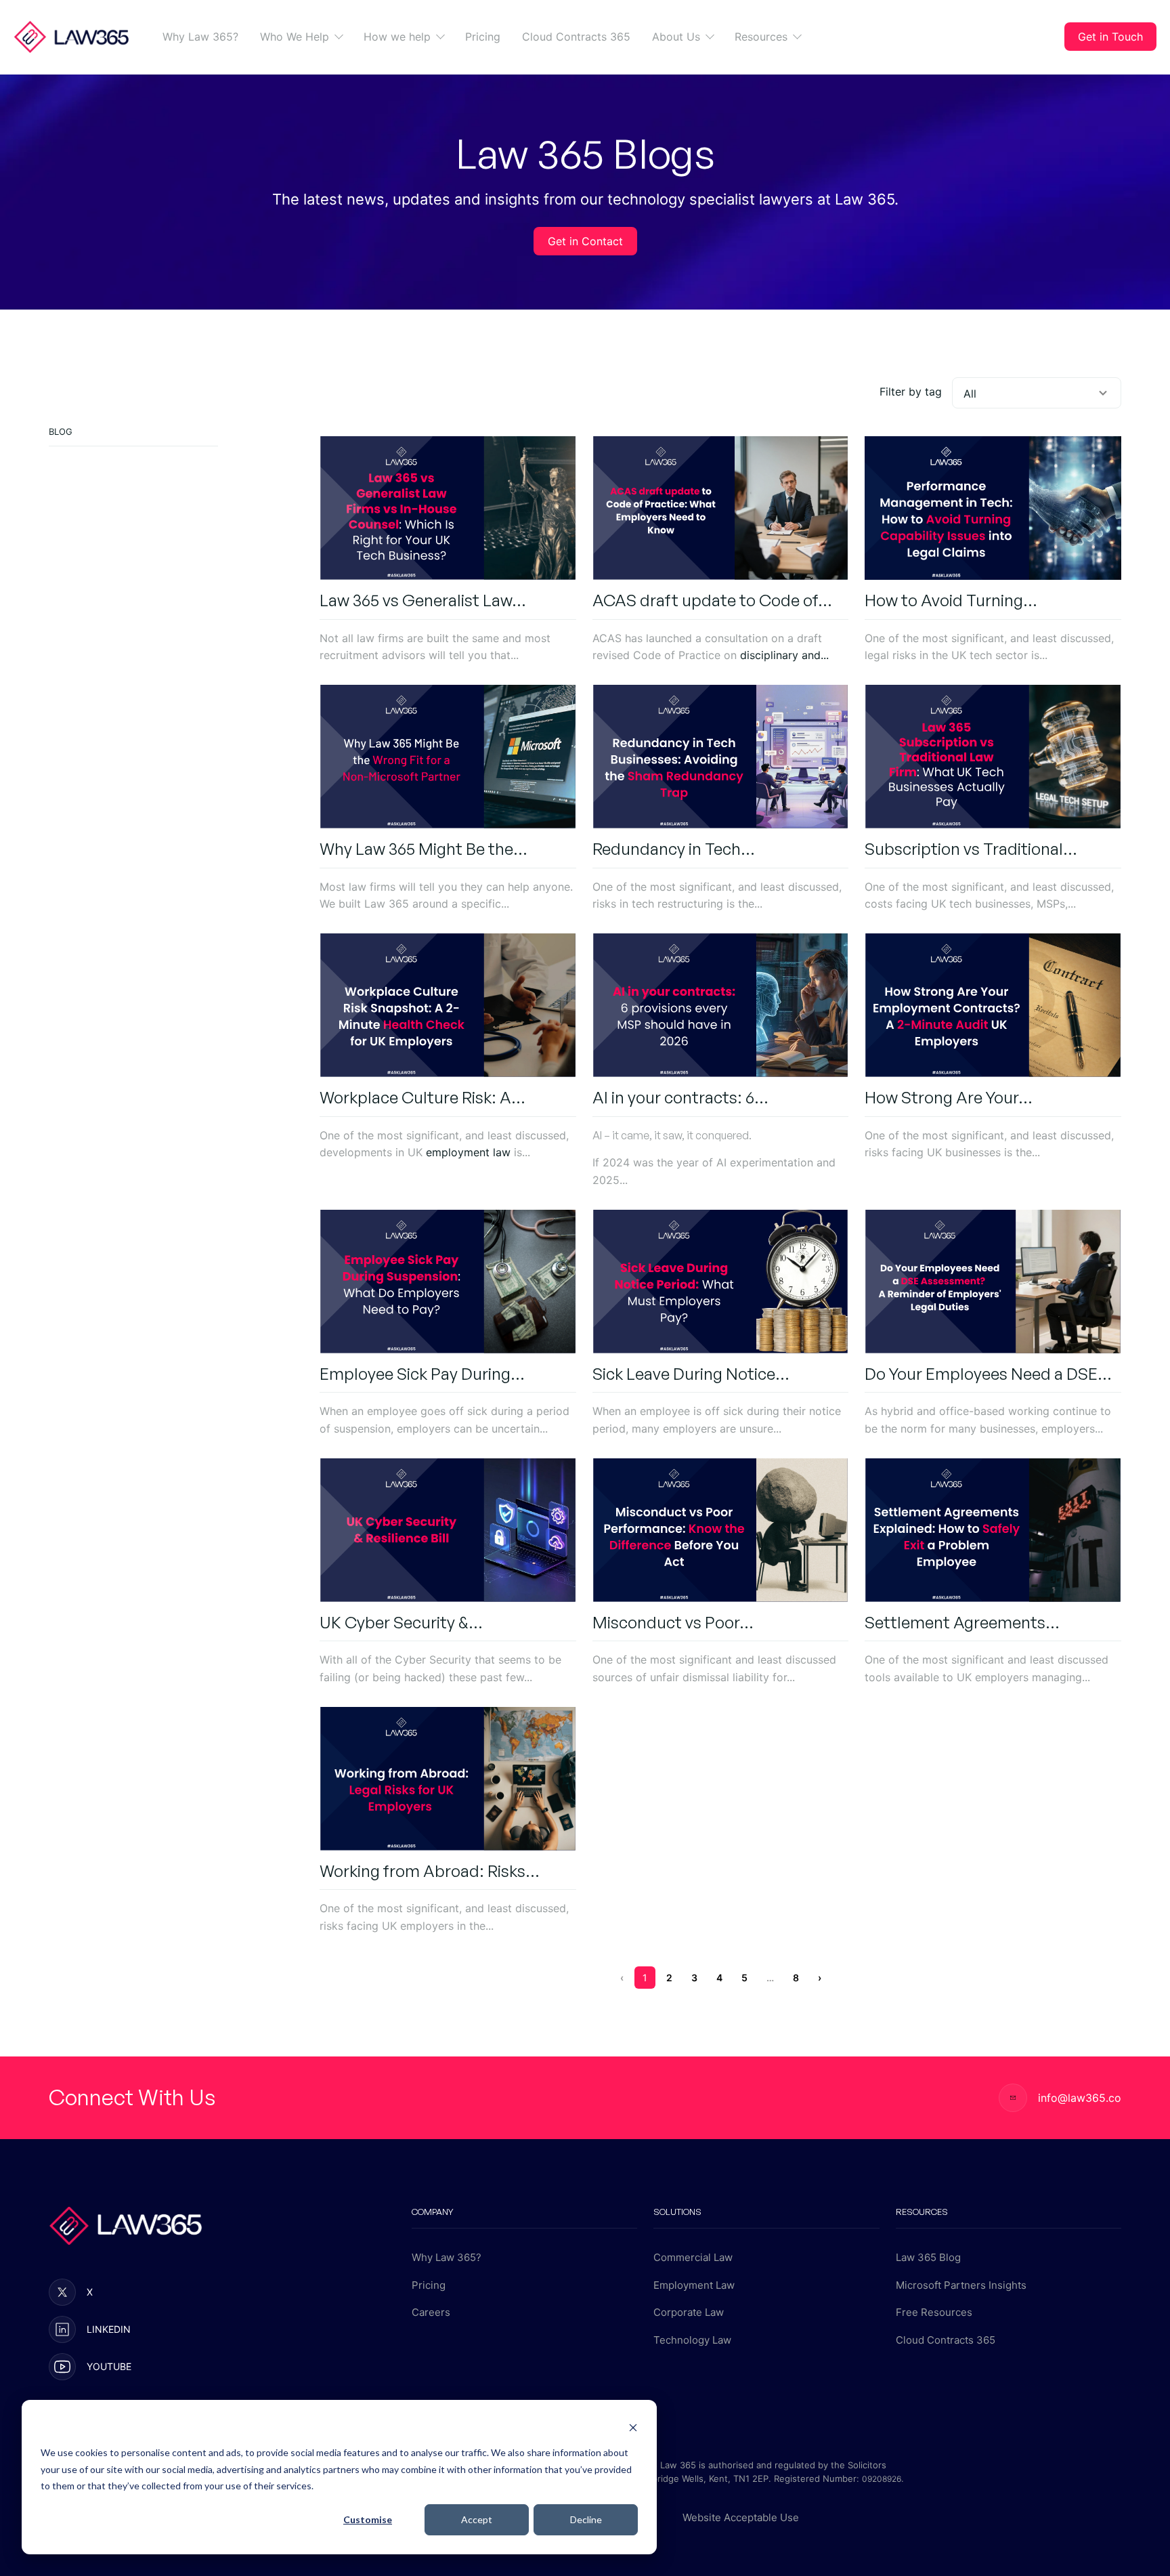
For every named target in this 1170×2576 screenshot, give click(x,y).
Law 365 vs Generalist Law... (423, 600)
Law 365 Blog (928, 2257)
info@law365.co (1080, 2098)
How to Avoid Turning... (951, 600)
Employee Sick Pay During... (422, 1374)
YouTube (109, 2366)
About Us (676, 37)
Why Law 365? (200, 37)
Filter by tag (911, 392)
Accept (477, 2519)
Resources (761, 37)
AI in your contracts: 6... (680, 1097)
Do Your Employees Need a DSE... (988, 1374)
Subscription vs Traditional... (971, 849)
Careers (431, 2312)
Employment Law (694, 2285)
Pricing (483, 37)
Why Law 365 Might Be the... (424, 849)
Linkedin (109, 2329)
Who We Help (295, 37)
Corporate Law (689, 2312)
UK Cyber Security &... (401, 1622)
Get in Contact (585, 241)
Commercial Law (693, 2257)
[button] (335, 36)
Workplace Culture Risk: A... (422, 1097)
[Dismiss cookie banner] (633, 2427)
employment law (468, 1152)
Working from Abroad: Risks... (430, 1871)
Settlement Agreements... (962, 1622)
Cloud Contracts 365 (576, 37)
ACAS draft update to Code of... (712, 600)
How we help (397, 37)
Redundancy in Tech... (674, 849)
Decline (586, 2519)
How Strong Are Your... (949, 1097)
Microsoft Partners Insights (961, 2285)
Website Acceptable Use (741, 2517)
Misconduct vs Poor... (673, 1622)
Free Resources (934, 2312)
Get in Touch (1110, 37)
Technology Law (692, 2340)
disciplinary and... (784, 655)
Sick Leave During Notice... (691, 1374)
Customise (368, 2519)
